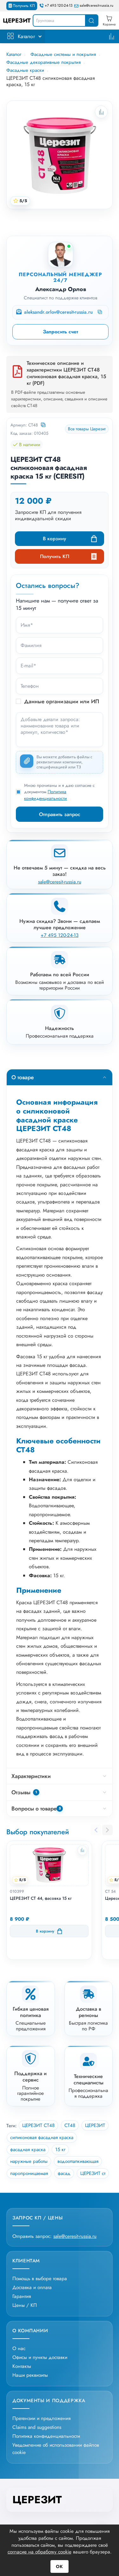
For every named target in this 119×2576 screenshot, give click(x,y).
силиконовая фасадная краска (42, 2137)
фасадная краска (28, 2150)
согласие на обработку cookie (40, 2552)
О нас (19, 2348)
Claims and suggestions (37, 2427)
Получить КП (24, 6)
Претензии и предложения (41, 2418)
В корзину (54, 538)
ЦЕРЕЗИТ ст (93, 2173)
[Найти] (91, 20)
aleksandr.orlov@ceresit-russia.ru (58, 312)
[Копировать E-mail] (100, 312)
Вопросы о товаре (36, 1809)
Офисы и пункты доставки (40, 2357)
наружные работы (29, 2161)
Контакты (22, 2366)
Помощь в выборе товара (40, 2278)
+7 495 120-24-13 (59, 6)
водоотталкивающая (78, 2161)
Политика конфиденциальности (46, 795)
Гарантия (22, 2296)
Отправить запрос (60, 814)
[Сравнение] (112, 36)
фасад (64, 2173)
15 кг (60, 2150)
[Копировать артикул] (44, 425)
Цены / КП (25, 2305)
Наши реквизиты (30, 2375)
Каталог (26, 36)
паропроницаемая (29, 2173)
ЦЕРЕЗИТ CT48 (38, 2125)
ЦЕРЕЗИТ (95, 2125)
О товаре (23, 1077)
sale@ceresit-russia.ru (96, 6)
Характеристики (31, 1776)
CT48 (70, 2125)
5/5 (23, 201)
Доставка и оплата (32, 2287)
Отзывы (24, 1792)
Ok (60, 2566)
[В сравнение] (82, 1850)
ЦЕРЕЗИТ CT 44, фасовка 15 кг (41, 1898)
